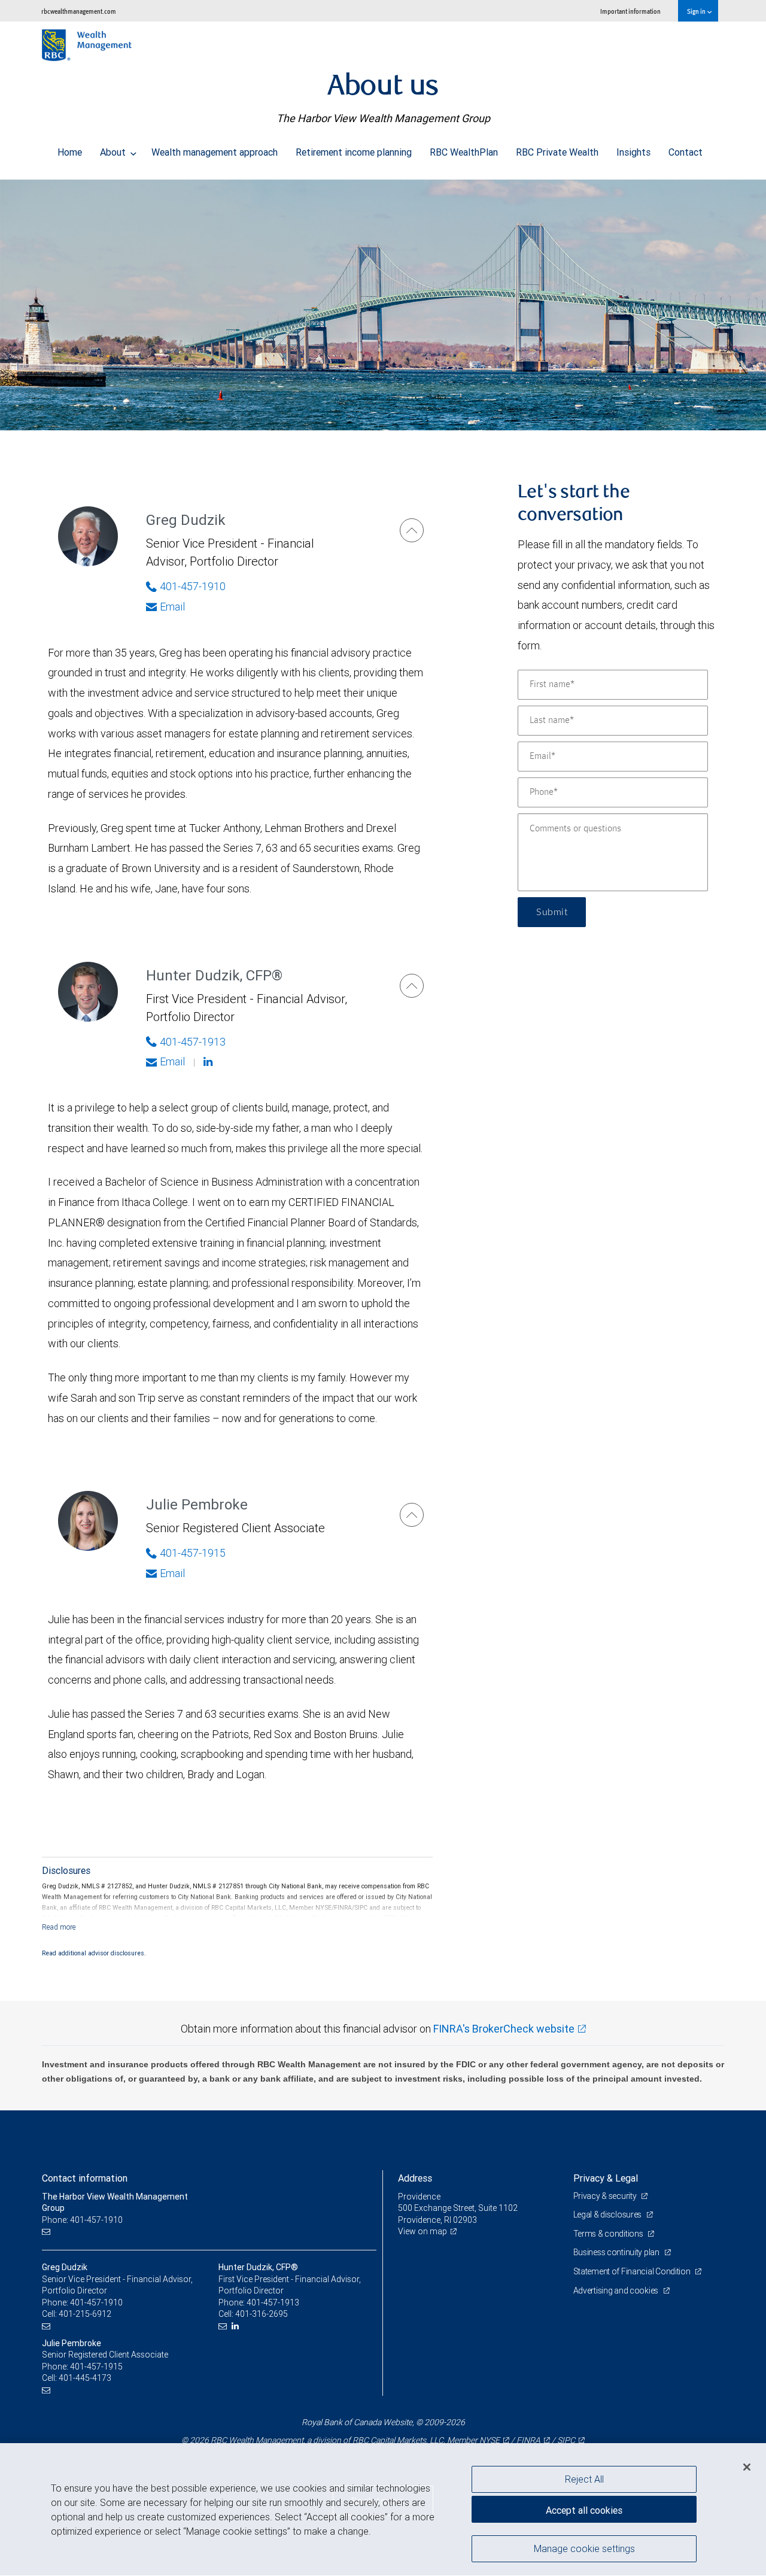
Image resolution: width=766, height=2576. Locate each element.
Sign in (697, 11)
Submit (552, 912)
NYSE (490, 2440)
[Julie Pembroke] (412, 1515)
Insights (633, 152)
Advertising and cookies (617, 2291)
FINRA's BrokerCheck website (504, 2029)
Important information (630, 11)
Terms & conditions (609, 2234)
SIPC (566, 2440)
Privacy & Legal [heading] (606, 2178)
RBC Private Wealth (557, 152)
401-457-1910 (193, 586)
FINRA (528, 2440)
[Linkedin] (209, 1062)
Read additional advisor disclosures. (94, 1953)
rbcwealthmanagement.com (79, 11)
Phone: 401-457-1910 (82, 2220)
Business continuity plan (617, 2252)
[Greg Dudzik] (412, 530)
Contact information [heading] (85, 2178)
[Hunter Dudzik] (412, 986)
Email (172, 607)
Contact (686, 152)
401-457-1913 (193, 1042)
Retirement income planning (354, 152)
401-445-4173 (85, 2378)
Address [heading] (415, 2178)
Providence (419, 2197)
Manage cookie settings (584, 2548)
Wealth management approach (215, 152)
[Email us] (48, 2232)
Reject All (584, 2479)
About (114, 152)
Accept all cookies (584, 2510)
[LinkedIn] (237, 2326)
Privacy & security (606, 2196)
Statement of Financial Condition (633, 2271)
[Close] (747, 2467)
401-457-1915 (193, 1553)
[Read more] (59, 1927)
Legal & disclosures (608, 2214)
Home (70, 152)
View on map (422, 2231)
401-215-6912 (85, 2314)
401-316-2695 (262, 2314)
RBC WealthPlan (464, 152)
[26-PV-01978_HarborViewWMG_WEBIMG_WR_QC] (383, 305)
